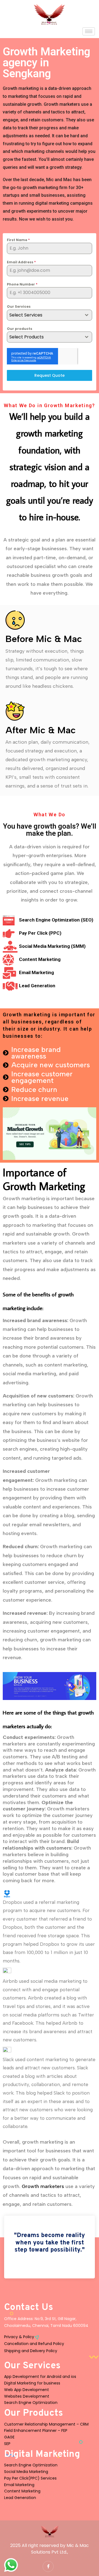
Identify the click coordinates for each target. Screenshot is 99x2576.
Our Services (19, 306)
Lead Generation (20, 2498)
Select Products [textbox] (27, 337)
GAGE (9, 2437)
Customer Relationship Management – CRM (46, 2424)
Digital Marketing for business (32, 2383)
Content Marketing (22, 2491)
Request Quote (50, 375)
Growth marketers (43, 2186)
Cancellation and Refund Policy (34, 2344)
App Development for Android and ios (40, 2377)
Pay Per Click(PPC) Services (30, 2478)
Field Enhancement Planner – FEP (36, 2430)
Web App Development (27, 2390)
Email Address (21, 262)
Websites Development (27, 2396)
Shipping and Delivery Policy (31, 2351)
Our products (20, 329)
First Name (18, 240)
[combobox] (50, 315)
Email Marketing (19, 2485)
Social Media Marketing (26, 2472)
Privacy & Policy (19, 2337)
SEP (7, 2444)
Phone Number (22, 284)
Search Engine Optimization (31, 2403)
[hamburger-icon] (89, 31)
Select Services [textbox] (26, 315)
